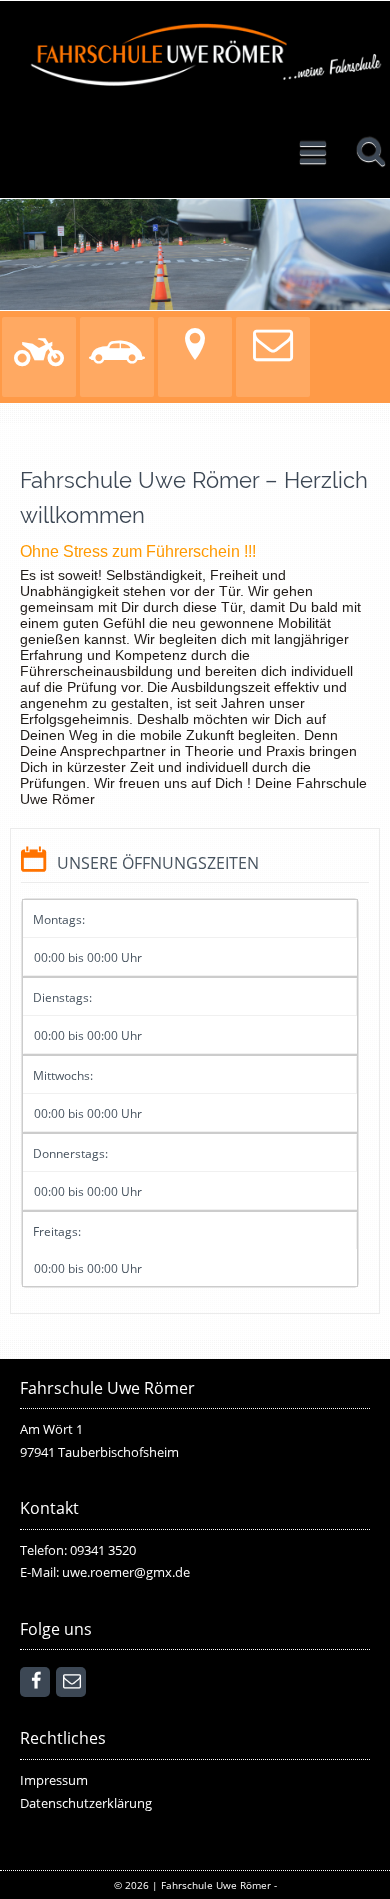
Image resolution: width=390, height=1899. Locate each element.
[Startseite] (205, 58)
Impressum (54, 1780)
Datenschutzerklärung (86, 1803)
